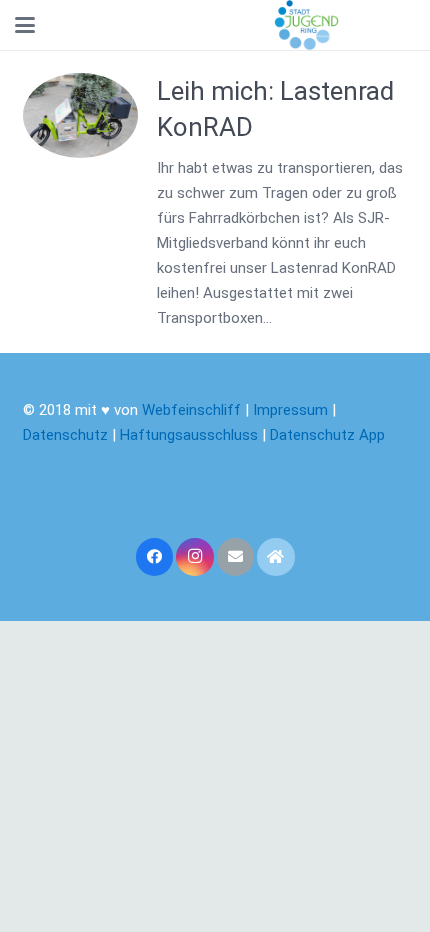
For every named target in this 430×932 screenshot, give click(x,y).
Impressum (290, 410)
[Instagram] (195, 557)
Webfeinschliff (191, 410)
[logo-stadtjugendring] (306, 25)
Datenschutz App (327, 435)
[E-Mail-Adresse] (236, 557)
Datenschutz (65, 435)
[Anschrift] (276, 557)
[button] (25, 25)
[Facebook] (155, 557)
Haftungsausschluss (191, 435)
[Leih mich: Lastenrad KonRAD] (81, 115)
